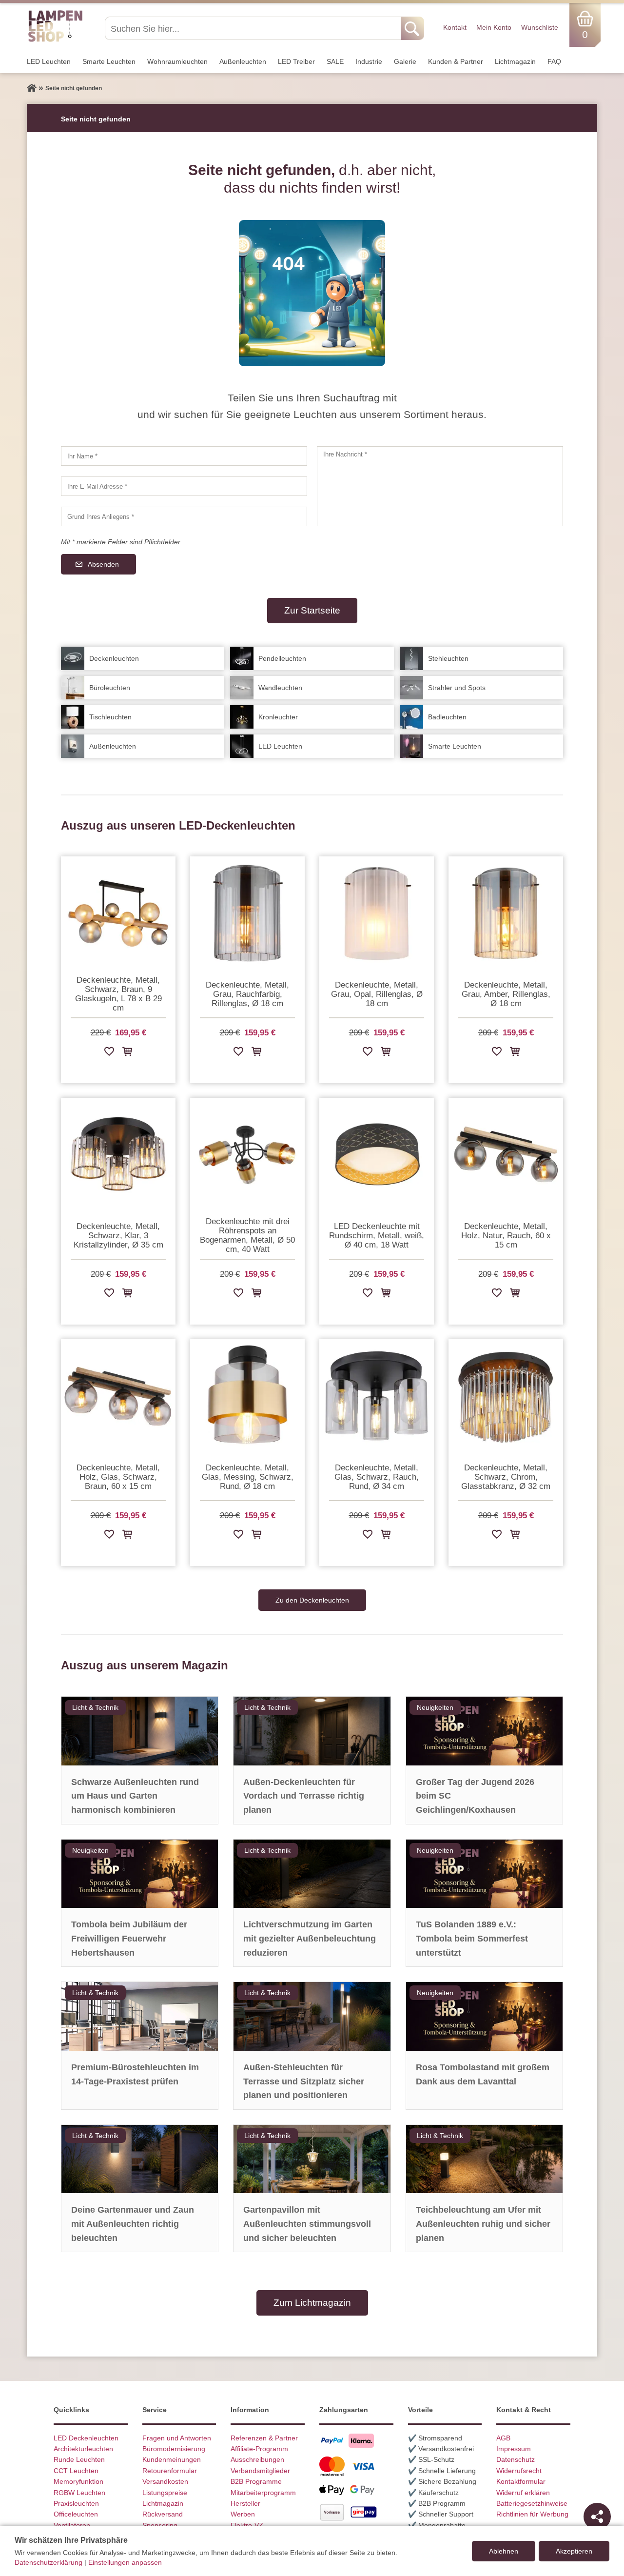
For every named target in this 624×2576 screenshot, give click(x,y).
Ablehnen (504, 2551)
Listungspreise (165, 2493)
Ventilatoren (72, 2525)
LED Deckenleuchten (86, 2438)
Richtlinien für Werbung (532, 2514)
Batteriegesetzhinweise (532, 2503)
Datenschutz (516, 2459)
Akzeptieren (574, 2551)
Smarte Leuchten (109, 61)
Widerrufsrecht (519, 2471)
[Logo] (55, 40)
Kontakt (455, 27)
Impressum (514, 2449)
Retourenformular (170, 2471)
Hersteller (245, 2503)
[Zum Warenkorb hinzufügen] (127, 1053)
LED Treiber (296, 61)
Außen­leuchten (243, 61)
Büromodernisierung (174, 2449)
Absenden (103, 564)
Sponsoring (160, 2525)
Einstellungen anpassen (125, 2562)
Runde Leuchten (79, 2459)
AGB (503, 2438)
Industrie (369, 61)
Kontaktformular (521, 2481)
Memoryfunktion (78, 2481)
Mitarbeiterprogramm (263, 2493)
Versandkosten (165, 2481)
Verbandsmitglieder (260, 2471)
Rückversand (163, 2514)
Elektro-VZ (247, 2525)
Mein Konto (494, 27)
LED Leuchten (49, 61)
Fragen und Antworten (177, 2438)
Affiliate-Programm (259, 2449)
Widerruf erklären (523, 2493)
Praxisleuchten (76, 2503)
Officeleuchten (76, 2514)
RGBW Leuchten (79, 2493)
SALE (335, 61)
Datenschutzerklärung (49, 2562)
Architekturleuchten (83, 2449)
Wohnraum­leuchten (177, 61)
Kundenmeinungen (172, 2459)
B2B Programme (256, 2481)
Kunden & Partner (456, 61)
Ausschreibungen (257, 2459)
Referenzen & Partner (264, 2438)
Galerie (405, 61)
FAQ (554, 61)
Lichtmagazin (515, 61)
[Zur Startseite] (32, 88)
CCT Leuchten (76, 2471)
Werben (243, 2514)
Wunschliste (540, 27)
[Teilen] (597, 2517)
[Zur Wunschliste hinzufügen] (109, 1053)
